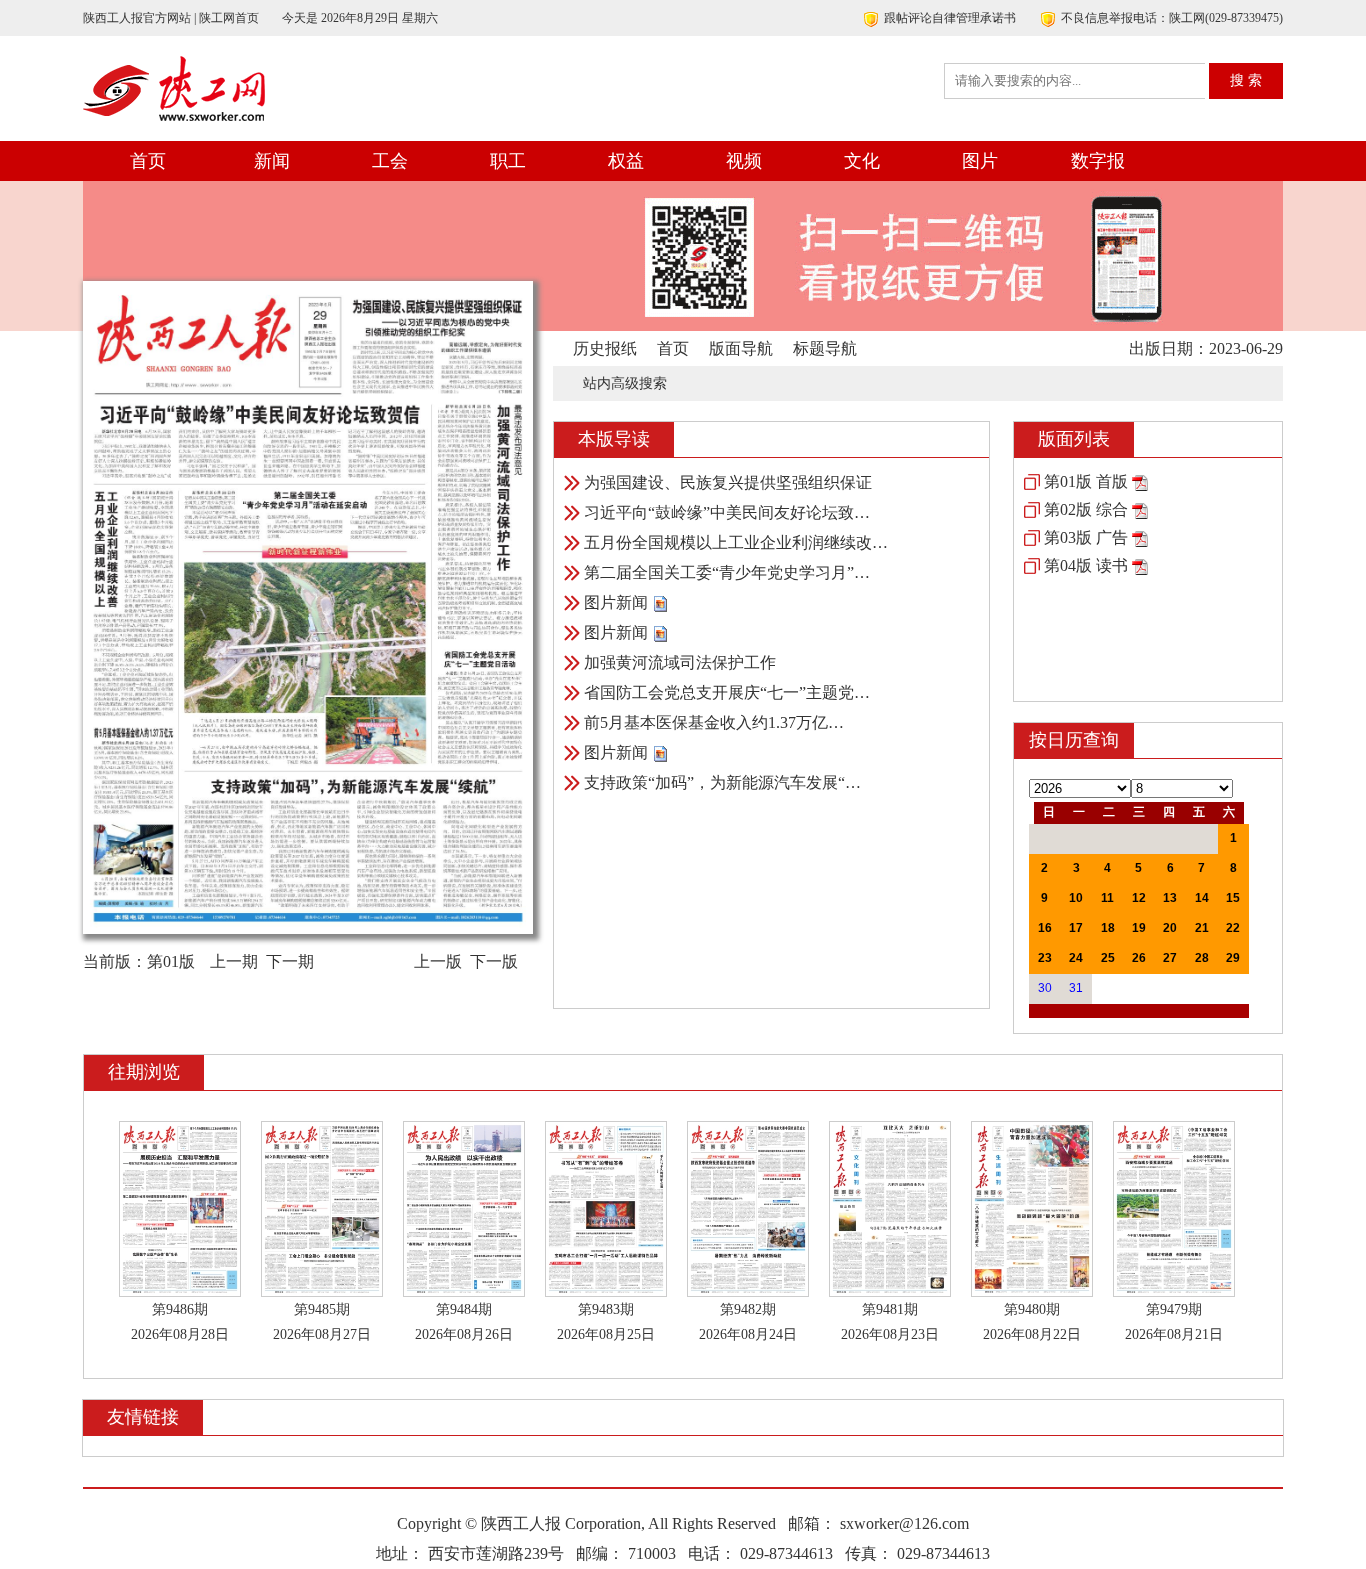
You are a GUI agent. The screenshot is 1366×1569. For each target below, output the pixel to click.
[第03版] (1140, 537)
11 (1107, 898)
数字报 (1098, 161)
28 (1202, 958)
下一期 (290, 961)
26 (1139, 958)
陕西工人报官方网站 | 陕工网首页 (171, 18)
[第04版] (1140, 565)
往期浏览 (144, 1072)
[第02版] (1140, 509)
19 (1139, 928)
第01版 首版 (1086, 481)
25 (1108, 958)
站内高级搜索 (625, 383)
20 (1170, 928)
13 (1170, 898)
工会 (390, 161)
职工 (508, 161)
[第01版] (1140, 481)
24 (1076, 958)
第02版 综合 (1086, 509)
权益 (626, 161)
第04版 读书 (1086, 565)
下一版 (494, 961)
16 (1045, 928)
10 (1076, 898)
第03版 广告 (1086, 537)
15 (1233, 898)
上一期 (234, 961)
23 (1045, 958)
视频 (744, 161)
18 (1108, 928)
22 (1233, 928)
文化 (862, 161)
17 (1076, 928)
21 (1202, 928)
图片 (980, 161)
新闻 (272, 161)
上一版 (438, 961)
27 (1170, 958)
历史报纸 (605, 348)
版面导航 (741, 348)
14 (1202, 898)
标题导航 (825, 348)
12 (1139, 898)
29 (1233, 958)
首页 (148, 161)
